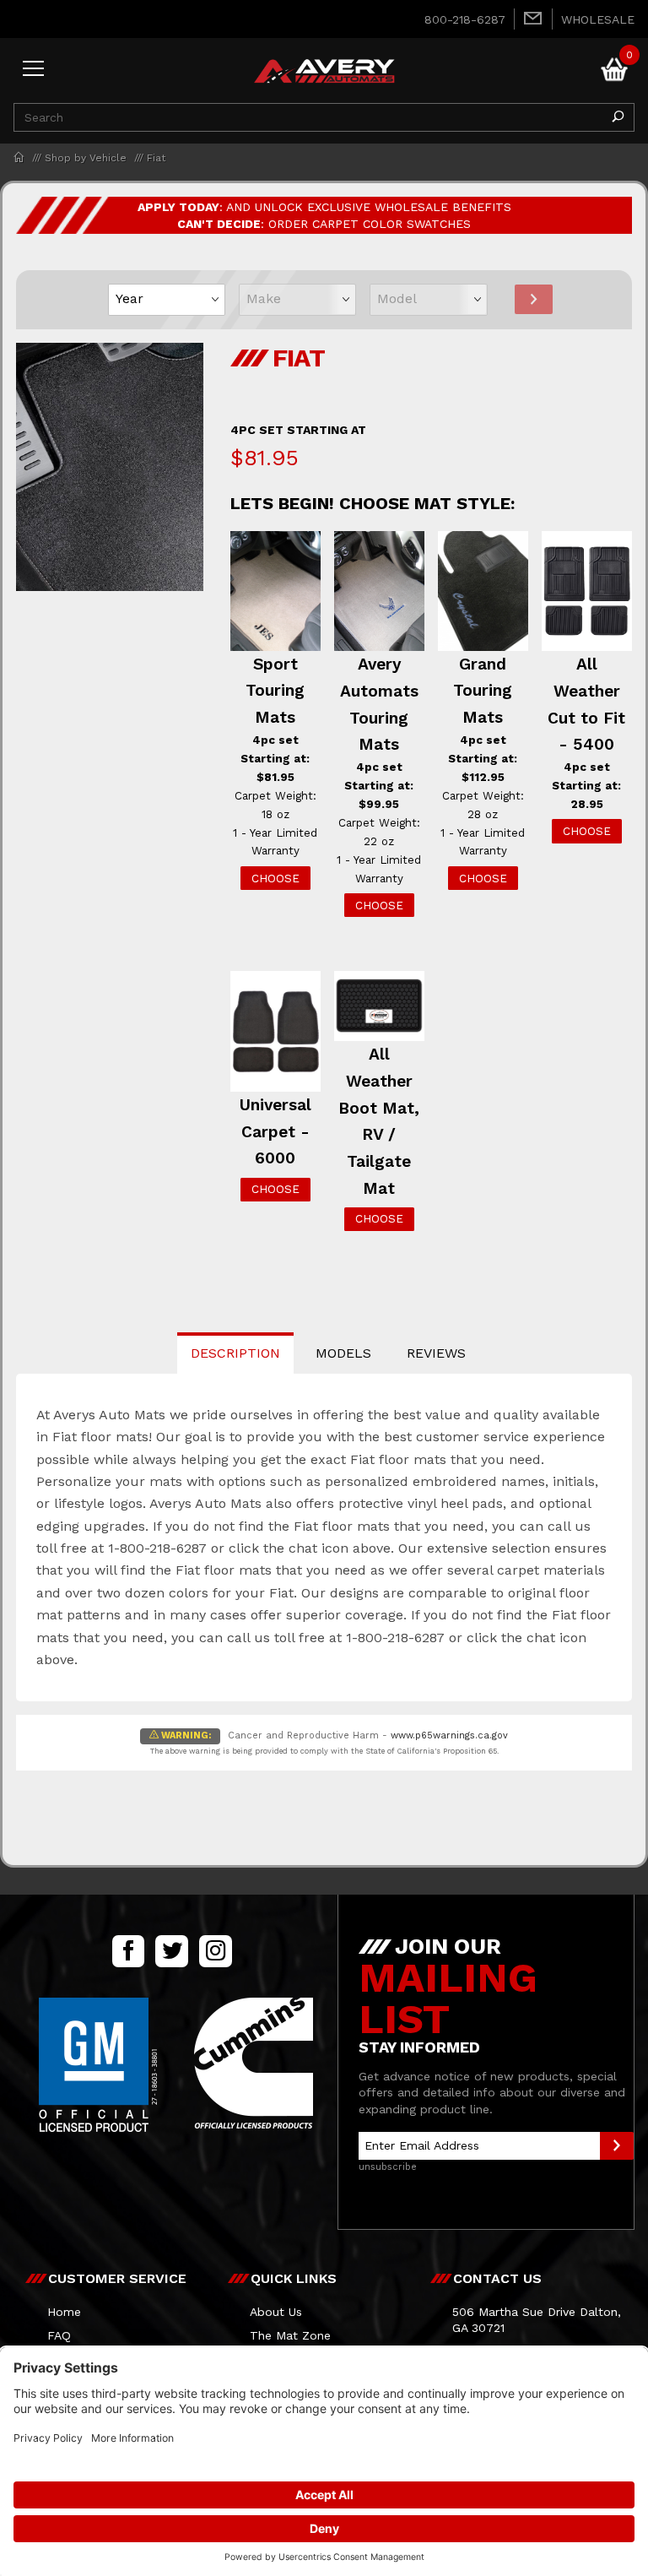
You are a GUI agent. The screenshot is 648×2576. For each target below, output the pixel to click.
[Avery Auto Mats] (324, 68)
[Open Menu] (33, 70)
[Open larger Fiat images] (110, 479)
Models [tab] (343, 1353)
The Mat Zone (290, 2335)
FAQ (59, 2335)
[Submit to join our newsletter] (617, 2146)
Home (64, 2312)
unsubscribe (388, 2167)
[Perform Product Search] (618, 117)
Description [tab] (235, 1353)
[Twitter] (171, 1951)
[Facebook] (128, 1951)
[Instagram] (216, 1951)
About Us (276, 2312)
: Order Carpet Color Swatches (324, 224)
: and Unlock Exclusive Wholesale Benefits (324, 207)
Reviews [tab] (436, 1353)
